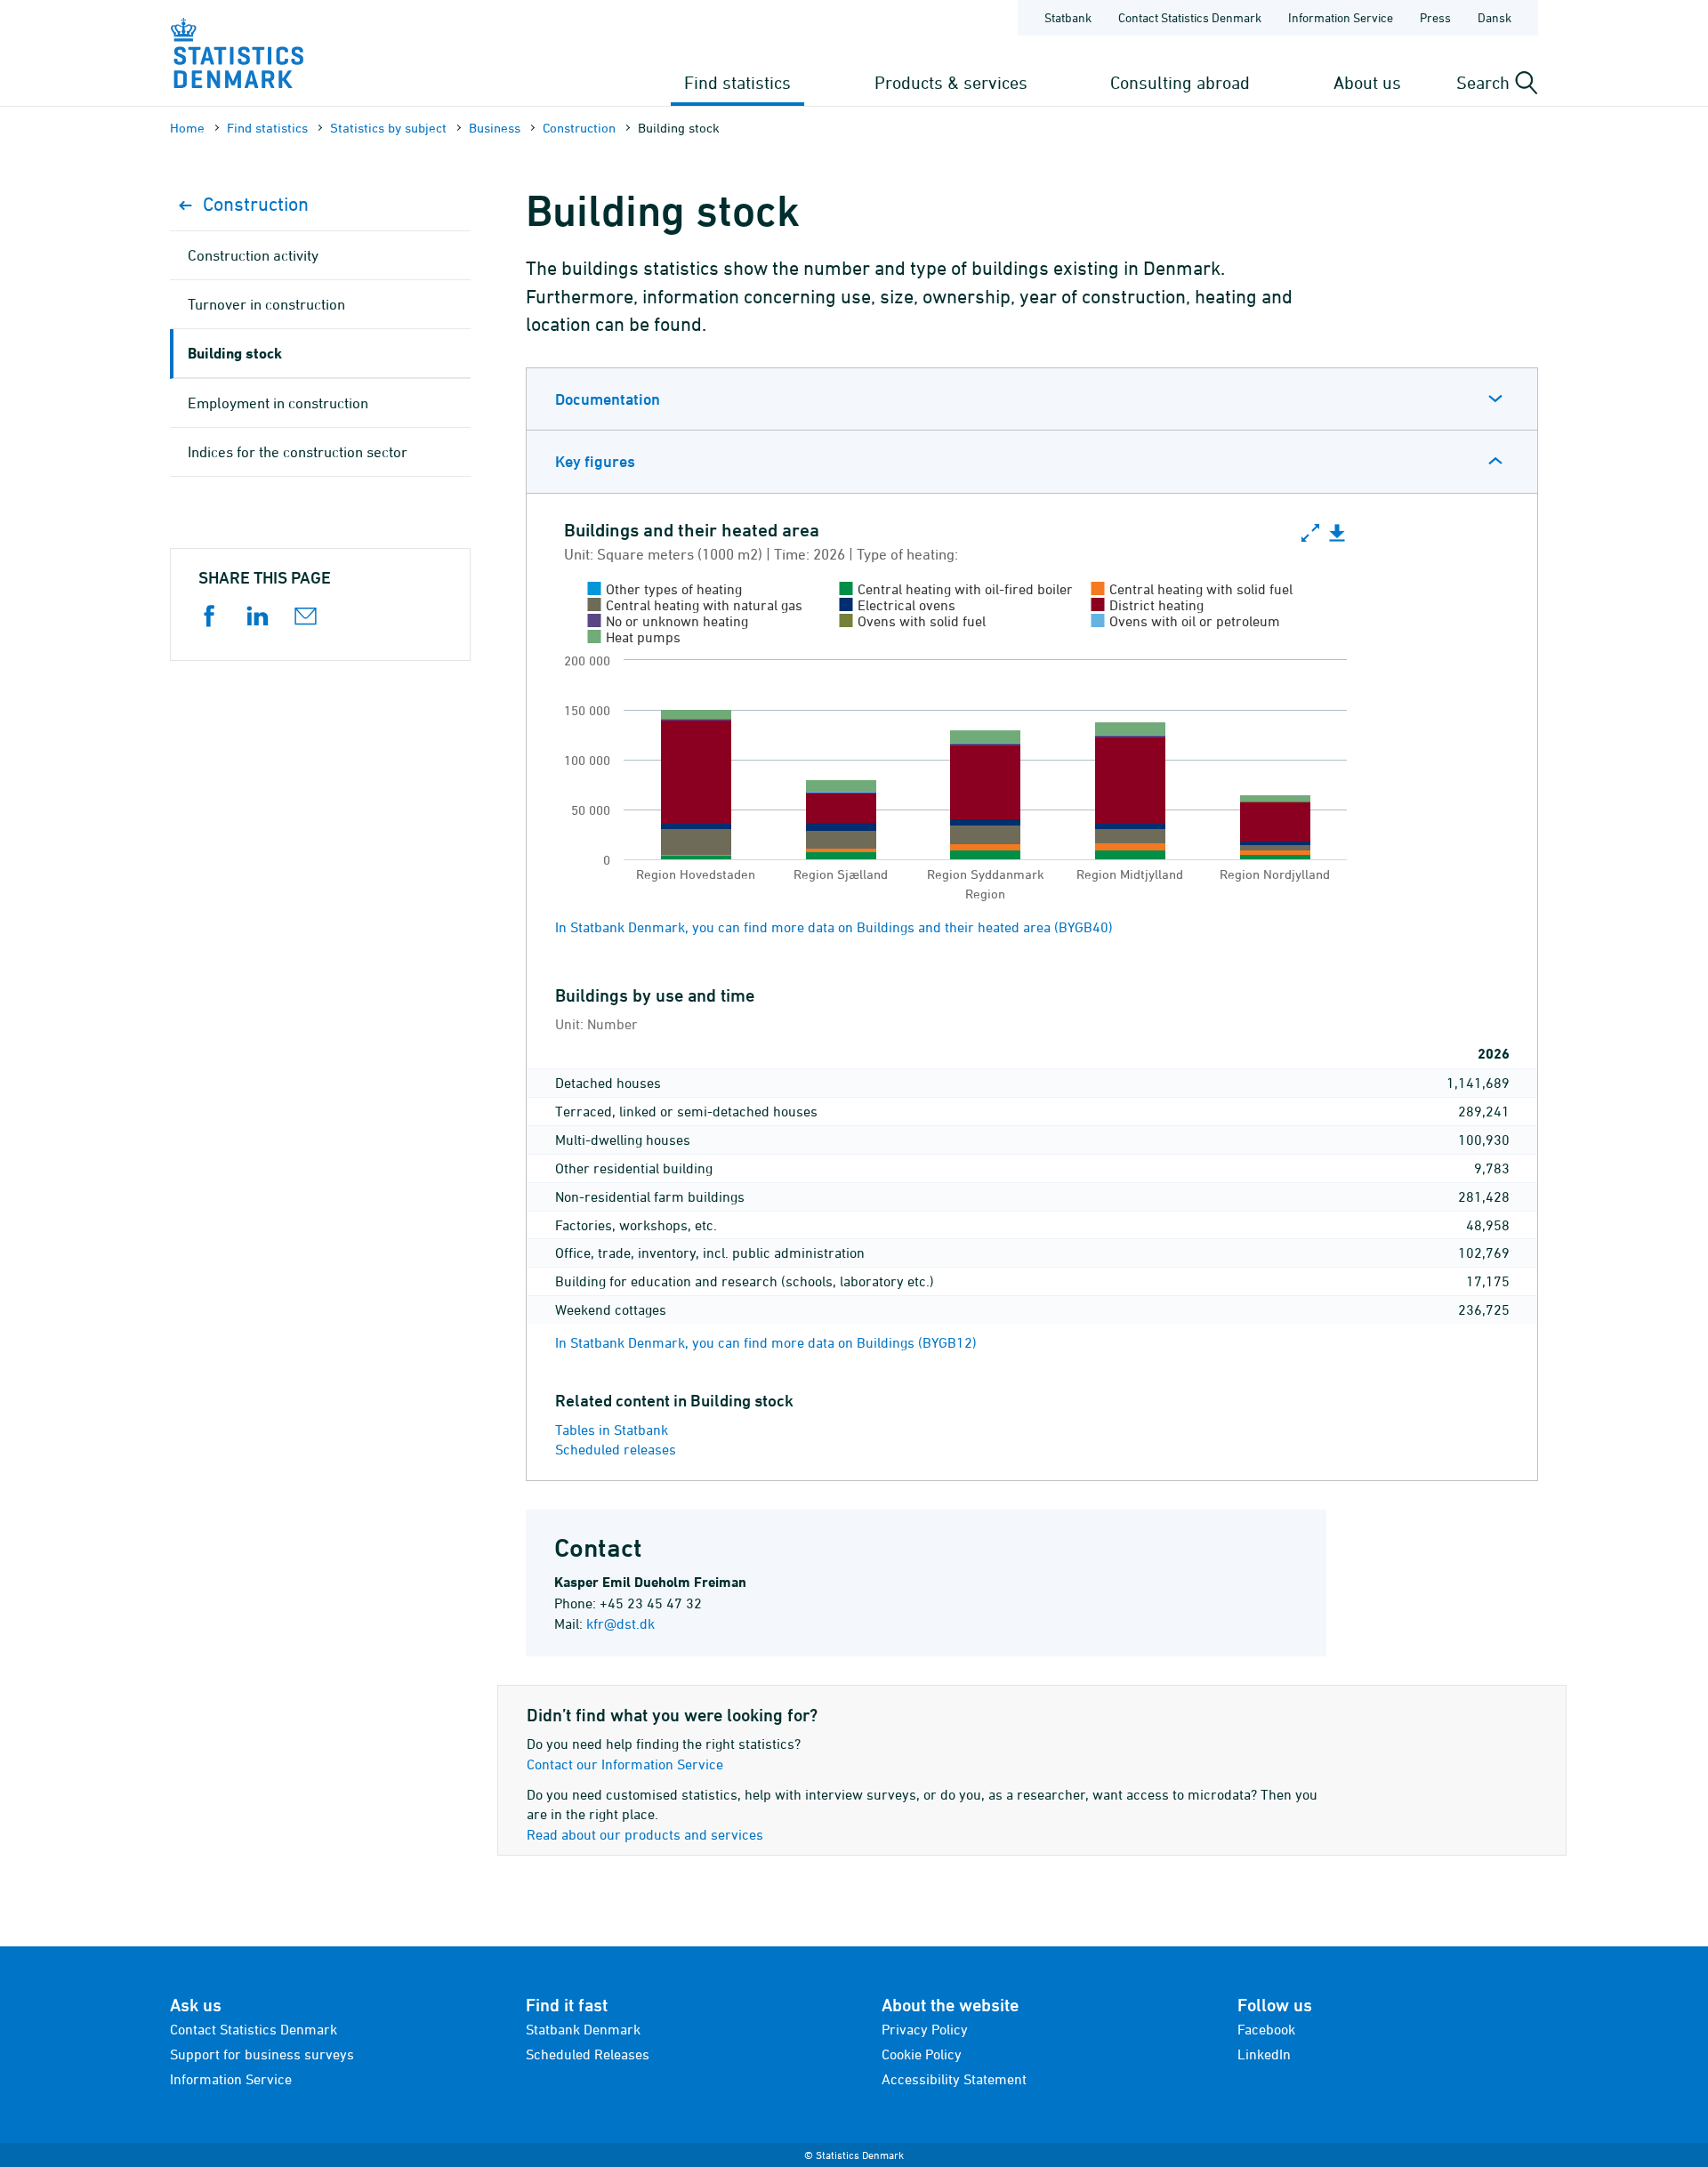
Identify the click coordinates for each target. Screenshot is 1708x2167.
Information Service (1341, 17)
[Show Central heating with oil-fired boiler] (957, 589)
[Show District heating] (1148, 605)
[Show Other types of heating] (665, 589)
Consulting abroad (1180, 82)
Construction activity (253, 255)
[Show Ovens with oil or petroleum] (1186, 621)
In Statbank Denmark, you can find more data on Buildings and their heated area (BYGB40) (834, 927)
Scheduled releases (616, 1449)
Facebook (1266, 2029)
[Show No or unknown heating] (669, 621)
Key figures (595, 461)
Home (187, 128)
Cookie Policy (922, 2054)
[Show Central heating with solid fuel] (1192, 589)
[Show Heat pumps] (635, 637)
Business (495, 128)
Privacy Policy (925, 2029)
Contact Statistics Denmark (1190, 17)
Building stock (235, 353)
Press (1435, 17)
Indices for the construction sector (298, 452)
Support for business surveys (262, 2054)
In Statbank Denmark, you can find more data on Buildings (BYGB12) (766, 1342)
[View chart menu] (1337, 534)
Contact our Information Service (625, 1764)
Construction (579, 128)
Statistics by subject (388, 128)
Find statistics (737, 82)
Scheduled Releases (588, 2054)
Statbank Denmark (583, 2029)
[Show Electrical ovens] (898, 605)
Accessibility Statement (954, 2079)
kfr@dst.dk (620, 1623)
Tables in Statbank (612, 1430)
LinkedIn (1264, 2054)
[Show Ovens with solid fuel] (913, 621)
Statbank (1068, 17)
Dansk (1494, 17)
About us (1367, 82)
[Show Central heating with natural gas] (696, 605)
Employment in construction (278, 403)
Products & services (951, 82)
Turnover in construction (266, 304)
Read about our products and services (645, 1834)
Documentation (608, 399)
